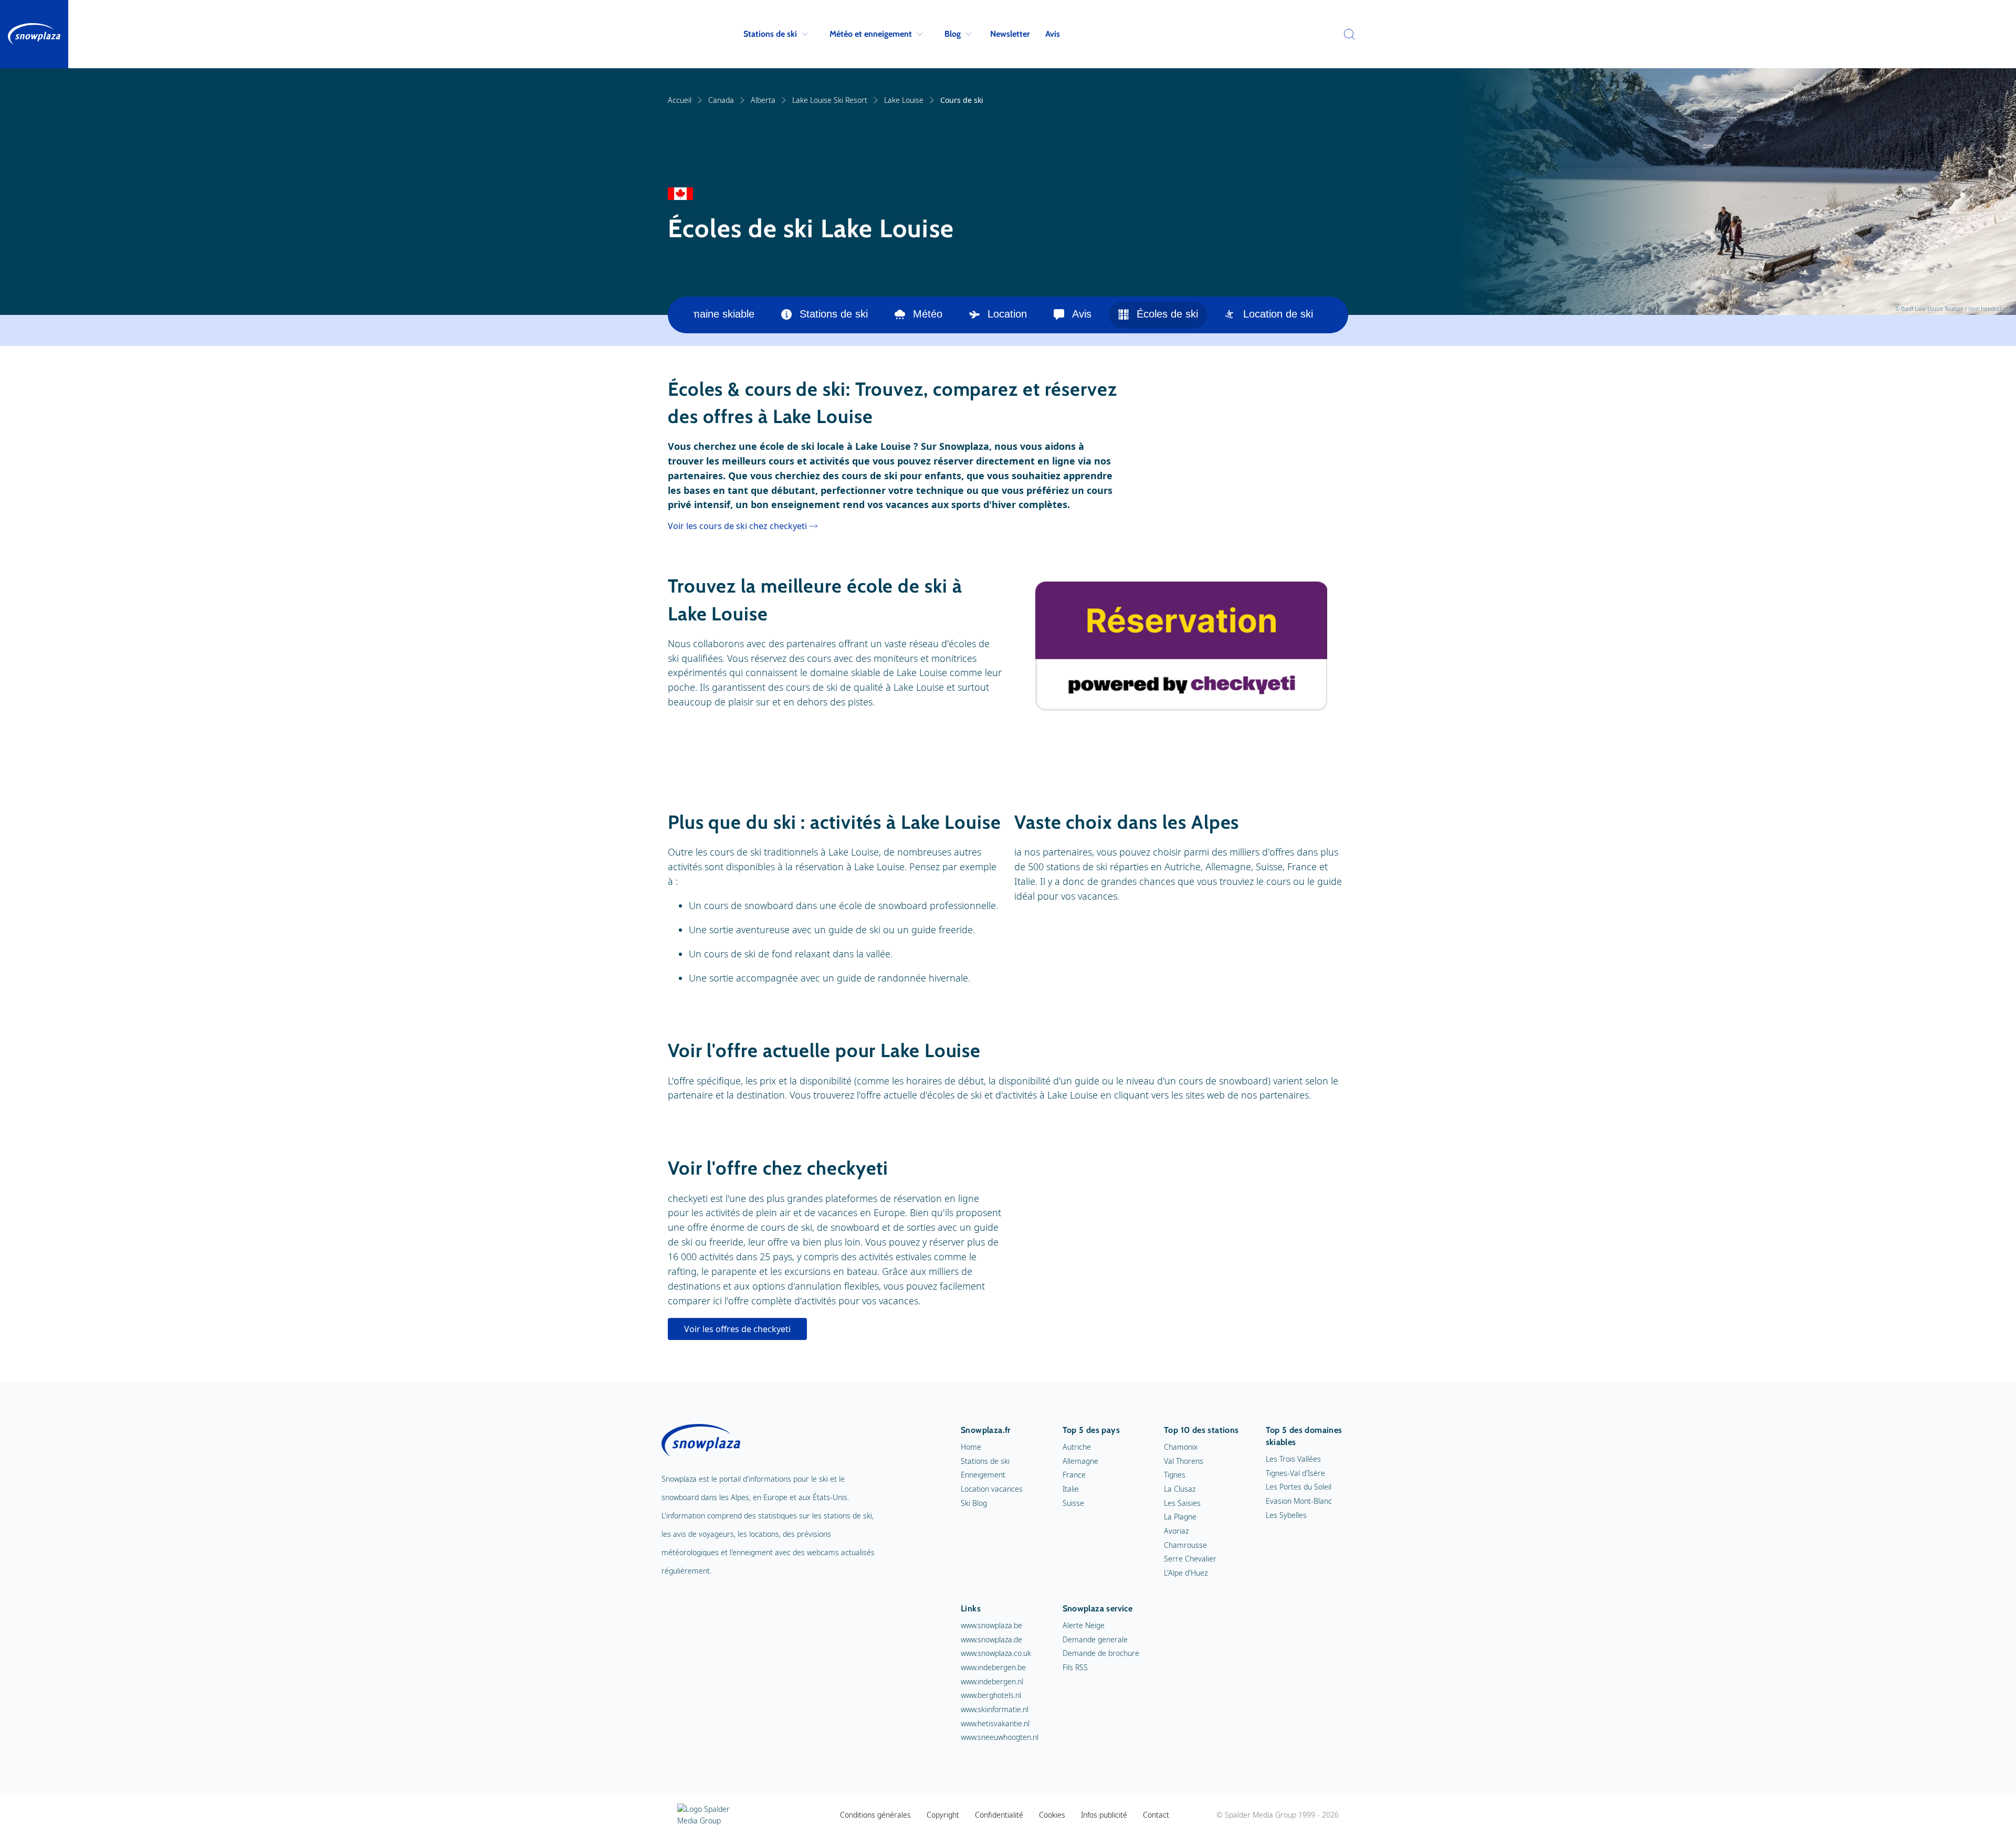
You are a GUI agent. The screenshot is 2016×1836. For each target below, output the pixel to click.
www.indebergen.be (993, 1667)
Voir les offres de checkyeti (737, 1329)
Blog (953, 34)
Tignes (1175, 1475)
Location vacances (992, 1489)
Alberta (763, 100)
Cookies (1052, 1815)
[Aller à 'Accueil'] (34, 34)
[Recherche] (1347, 34)
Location (1007, 314)
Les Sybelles (1286, 1515)
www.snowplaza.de (991, 1639)
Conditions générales (875, 1815)
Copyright (943, 1815)
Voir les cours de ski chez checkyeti (737, 526)
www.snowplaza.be (991, 1625)
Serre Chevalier (1190, 1559)
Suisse (1073, 1503)
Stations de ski (770, 34)
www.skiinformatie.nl (995, 1709)
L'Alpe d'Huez (1186, 1573)
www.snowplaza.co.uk (996, 1653)
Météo (928, 314)
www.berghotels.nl (991, 1695)
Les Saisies (1182, 1503)
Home (971, 1447)
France (1074, 1475)
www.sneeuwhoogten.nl (1000, 1737)
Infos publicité (1104, 1815)
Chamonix (1181, 1447)
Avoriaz (1176, 1531)
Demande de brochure (1101, 1653)
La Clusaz (1180, 1489)
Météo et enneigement (871, 34)
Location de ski (1278, 314)
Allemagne (1080, 1461)
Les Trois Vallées (1293, 1459)
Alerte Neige (1084, 1625)
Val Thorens (1184, 1461)
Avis (1053, 34)
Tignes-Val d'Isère (1295, 1473)
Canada (721, 100)
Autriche (1077, 1447)
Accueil (680, 100)
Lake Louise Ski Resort (830, 100)
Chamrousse (1185, 1545)
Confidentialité (999, 1815)
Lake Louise (904, 100)
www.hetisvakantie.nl (995, 1723)
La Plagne (1180, 1517)
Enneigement (983, 1475)
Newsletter (1010, 34)
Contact (1156, 1815)
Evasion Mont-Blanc (1299, 1501)
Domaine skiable (716, 314)
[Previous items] (681, 315)
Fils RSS (1075, 1667)
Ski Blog (974, 1503)
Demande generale (1095, 1639)
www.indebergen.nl (992, 1681)
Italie (1071, 1489)
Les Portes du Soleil (1299, 1487)
